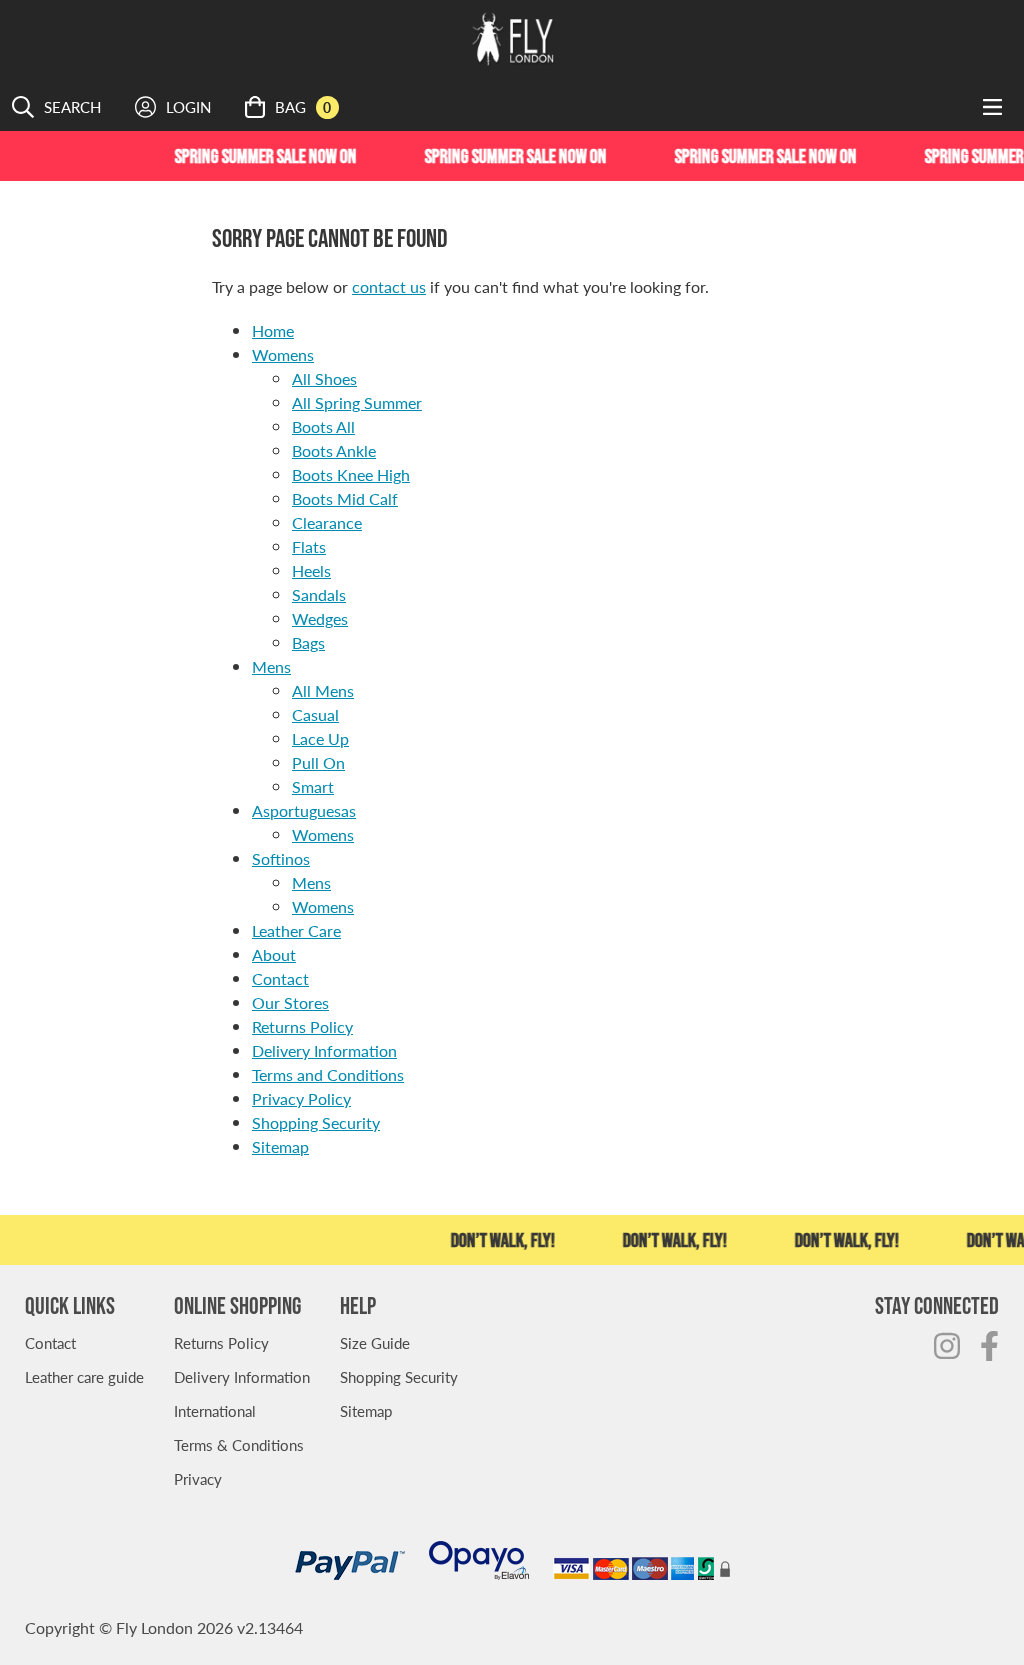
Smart (313, 786)
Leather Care (296, 930)
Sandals (319, 594)
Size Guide (375, 1342)
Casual (315, 714)
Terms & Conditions (239, 1444)
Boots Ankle (334, 450)
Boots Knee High (351, 474)
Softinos (281, 858)
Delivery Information (324, 1050)
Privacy (198, 1478)
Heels (311, 570)
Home (273, 330)
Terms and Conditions (328, 1074)
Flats (309, 546)
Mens (271, 666)
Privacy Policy (301, 1098)
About (274, 954)
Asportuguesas (304, 810)
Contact (280, 978)
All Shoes (324, 378)
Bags (308, 642)
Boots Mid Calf (345, 498)
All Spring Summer (357, 402)
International (215, 1410)
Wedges (320, 618)
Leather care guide (84, 1376)
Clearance (327, 522)
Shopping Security (316, 1122)
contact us (389, 286)
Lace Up (320, 738)
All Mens (323, 690)
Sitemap (280, 1146)
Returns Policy (302, 1026)
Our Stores (290, 1002)
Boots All (323, 426)
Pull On (318, 762)
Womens (283, 354)
